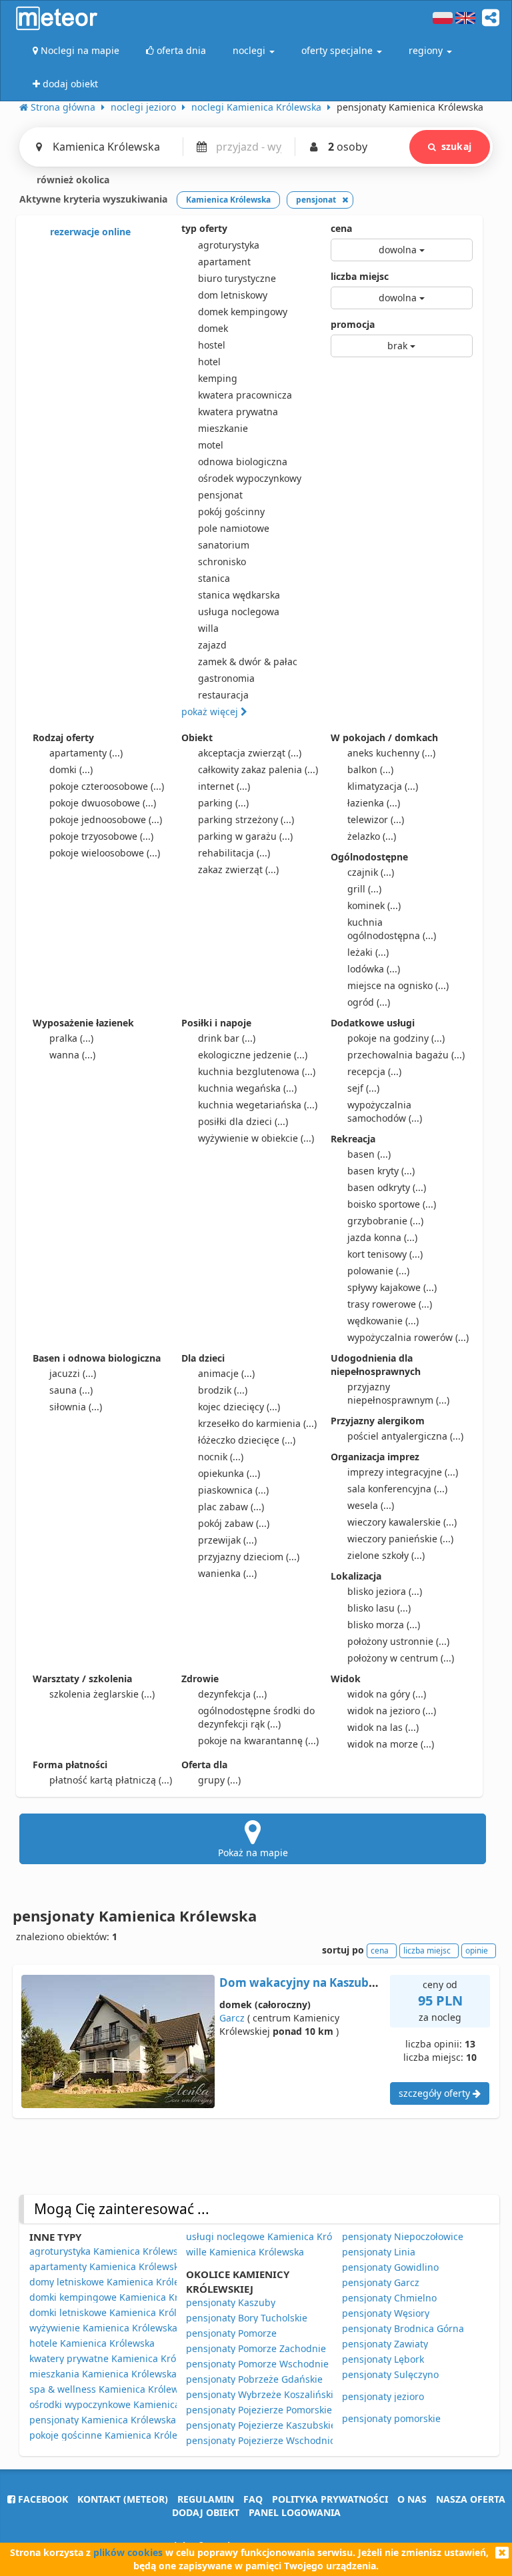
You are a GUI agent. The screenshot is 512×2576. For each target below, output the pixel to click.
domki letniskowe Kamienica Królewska (117, 2312)
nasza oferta (471, 2499)
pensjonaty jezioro (383, 2396)
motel (211, 445)
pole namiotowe (234, 528)
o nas (412, 2499)
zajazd (212, 645)
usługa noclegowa (239, 612)
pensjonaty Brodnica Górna (403, 2328)
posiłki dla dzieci (243, 1121)
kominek (374, 905)
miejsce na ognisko (398, 985)
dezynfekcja (232, 1694)
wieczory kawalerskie (402, 1522)
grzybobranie (385, 1221)
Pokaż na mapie (253, 1853)
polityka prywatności (330, 2499)
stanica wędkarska (239, 595)
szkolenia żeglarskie (102, 1694)
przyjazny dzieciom (249, 1557)
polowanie (378, 1271)
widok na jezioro (392, 1711)
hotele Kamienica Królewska (92, 2343)
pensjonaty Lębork (383, 2359)
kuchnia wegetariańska (258, 1105)
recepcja (374, 1071)
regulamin (206, 2499)
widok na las (383, 1727)
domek (213, 328)
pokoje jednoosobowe (106, 819)
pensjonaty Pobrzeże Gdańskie (254, 2379)
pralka (71, 1038)
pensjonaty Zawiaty (385, 2344)
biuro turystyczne (237, 278)
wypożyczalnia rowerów (408, 1337)
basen (369, 1154)
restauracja (223, 695)
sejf (363, 1088)
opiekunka (229, 1473)
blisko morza (384, 1625)
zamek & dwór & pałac (248, 661)
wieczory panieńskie (400, 1539)
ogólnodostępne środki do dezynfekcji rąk (256, 1717)
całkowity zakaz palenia (258, 769)
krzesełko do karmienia (257, 1423)
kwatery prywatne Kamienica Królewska (118, 2358)
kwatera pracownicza (245, 395)
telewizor (376, 819)
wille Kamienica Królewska (245, 2252)
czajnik (371, 872)
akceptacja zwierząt (250, 753)
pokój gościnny (231, 512)
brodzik (223, 1390)
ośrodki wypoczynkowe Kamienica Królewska (129, 2404)
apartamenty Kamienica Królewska (107, 2266)
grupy (219, 1780)
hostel (212, 345)
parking (223, 803)
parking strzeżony (246, 819)
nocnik (221, 1457)
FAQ (253, 2499)
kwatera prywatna (238, 412)
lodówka (374, 969)
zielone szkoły (386, 1555)
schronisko (222, 562)
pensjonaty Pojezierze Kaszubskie (261, 2425)
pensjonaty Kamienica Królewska (103, 2420)
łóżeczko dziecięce (247, 1440)
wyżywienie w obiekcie (256, 1138)
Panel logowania (295, 2512)
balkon (370, 769)
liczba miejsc (360, 276)
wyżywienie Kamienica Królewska (103, 2328)
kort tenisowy (385, 1254)
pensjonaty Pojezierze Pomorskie (259, 2410)
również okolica (72, 180)
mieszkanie (223, 428)
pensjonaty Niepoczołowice (403, 2236)
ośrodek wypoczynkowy (250, 478)
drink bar (227, 1038)
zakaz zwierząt (238, 869)
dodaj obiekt (206, 2512)
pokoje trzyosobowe (101, 836)
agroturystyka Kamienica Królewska (109, 2251)
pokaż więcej (211, 711)
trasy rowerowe (390, 1304)
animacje (226, 1373)
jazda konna (382, 1237)
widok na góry (387, 1694)
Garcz (232, 2018)
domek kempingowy (243, 312)
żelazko (372, 836)
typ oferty (204, 228)
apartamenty (86, 753)
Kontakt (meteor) (123, 2499)
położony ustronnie (398, 1641)
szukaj (456, 146)
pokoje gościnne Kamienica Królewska (114, 2435)
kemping (218, 378)
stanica (214, 578)
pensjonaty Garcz (381, 2282)
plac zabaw (231, 1507)
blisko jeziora (385, 1591)
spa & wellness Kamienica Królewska (111, 2389)
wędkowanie (383, 1321)
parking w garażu (245, 836)
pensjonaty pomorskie (391, 2418)
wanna (72, 1055)
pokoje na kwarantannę (258, 1741)
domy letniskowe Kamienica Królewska (115, 2282)
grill (364, 889)
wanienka (227, 1573)
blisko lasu (379, 1608)
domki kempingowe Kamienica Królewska (122, 2297)
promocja (353, 324)
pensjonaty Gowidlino (390, 2267)
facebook (42, 2499)
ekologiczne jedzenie (253, 1055)
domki (71, 769)
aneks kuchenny (391, 753)
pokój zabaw (234, 1523)
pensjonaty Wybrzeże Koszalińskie (262, 2394)
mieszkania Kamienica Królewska (103, 2374)
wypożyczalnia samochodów (385, 1111)
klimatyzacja (383, 786)
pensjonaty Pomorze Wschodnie (257, 2364)
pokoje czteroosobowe (107, 786)
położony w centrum (401, 1658)
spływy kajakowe (392, 1287)
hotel (209, 362)
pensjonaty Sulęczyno (390, 2374)
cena (341, 228)
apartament (224, 262)
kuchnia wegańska (247, 1088)
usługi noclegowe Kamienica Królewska (274, 2236)
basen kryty (381, 1171)
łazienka (374, 803)
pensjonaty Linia (379, 2252)
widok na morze (391, 1744)
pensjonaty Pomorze (231, 2333)
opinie (477, 1950)
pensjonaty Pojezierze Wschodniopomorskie (284, 2440)
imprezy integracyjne (403, 1472)
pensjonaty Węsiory (386, 2313)
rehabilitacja (234, 853)
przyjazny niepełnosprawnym (398, 1393)
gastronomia (226, 678)
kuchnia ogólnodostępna (392, 929)
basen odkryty (387, 1187)
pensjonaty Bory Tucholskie (247, 2318)
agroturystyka (229, 245)
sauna (71, 1390)
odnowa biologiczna (243, 462)
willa (208, 628)
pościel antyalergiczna (405, 1436)
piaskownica (233, 1490)
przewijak (227, 1540)
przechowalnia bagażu (406, 1055)
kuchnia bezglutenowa (257, 1071)
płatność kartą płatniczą (111, 1780)
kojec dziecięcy (239, 1407)
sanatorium (224, 545)
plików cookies (128, 2552)
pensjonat (220, 495)
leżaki (368, 952)
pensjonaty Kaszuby (231, 2302)
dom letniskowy (233, 295)
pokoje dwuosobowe (103, 803)
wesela (371, 1505)
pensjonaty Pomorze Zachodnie (256, 2348)
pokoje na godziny (396, 1038)
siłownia (76, 1407)
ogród (369, 1002)
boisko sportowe (392, 1204)
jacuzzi (73, 1373)
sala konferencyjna (397, 1489)
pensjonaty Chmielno (389, 2298)
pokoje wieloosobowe (105, 853)
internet (224, 786)
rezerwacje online (89, 232)
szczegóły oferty (436, 2093)
